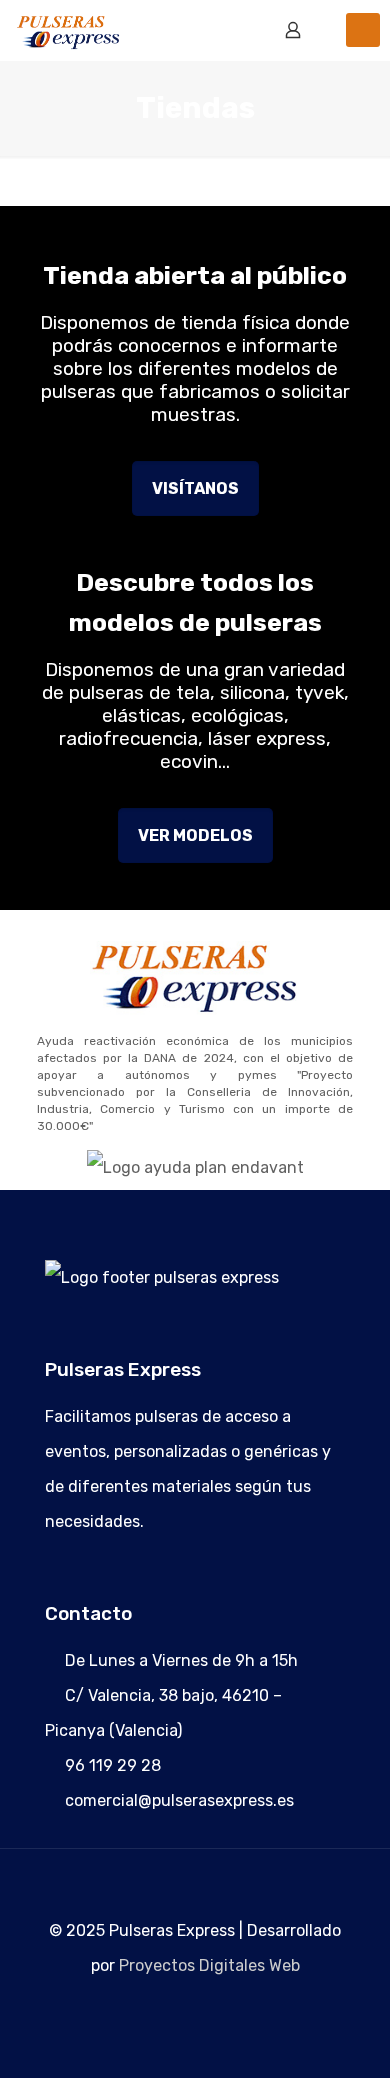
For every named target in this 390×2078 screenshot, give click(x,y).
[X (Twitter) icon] (195, 2011)
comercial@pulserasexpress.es (179, 1800)
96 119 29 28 (113, 1765)
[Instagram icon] (216, 2011)
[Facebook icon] (174, 2011)
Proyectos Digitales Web (209, 1965)
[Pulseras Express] (71, 30)
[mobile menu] (363, 30)
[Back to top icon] (195, 1870)
